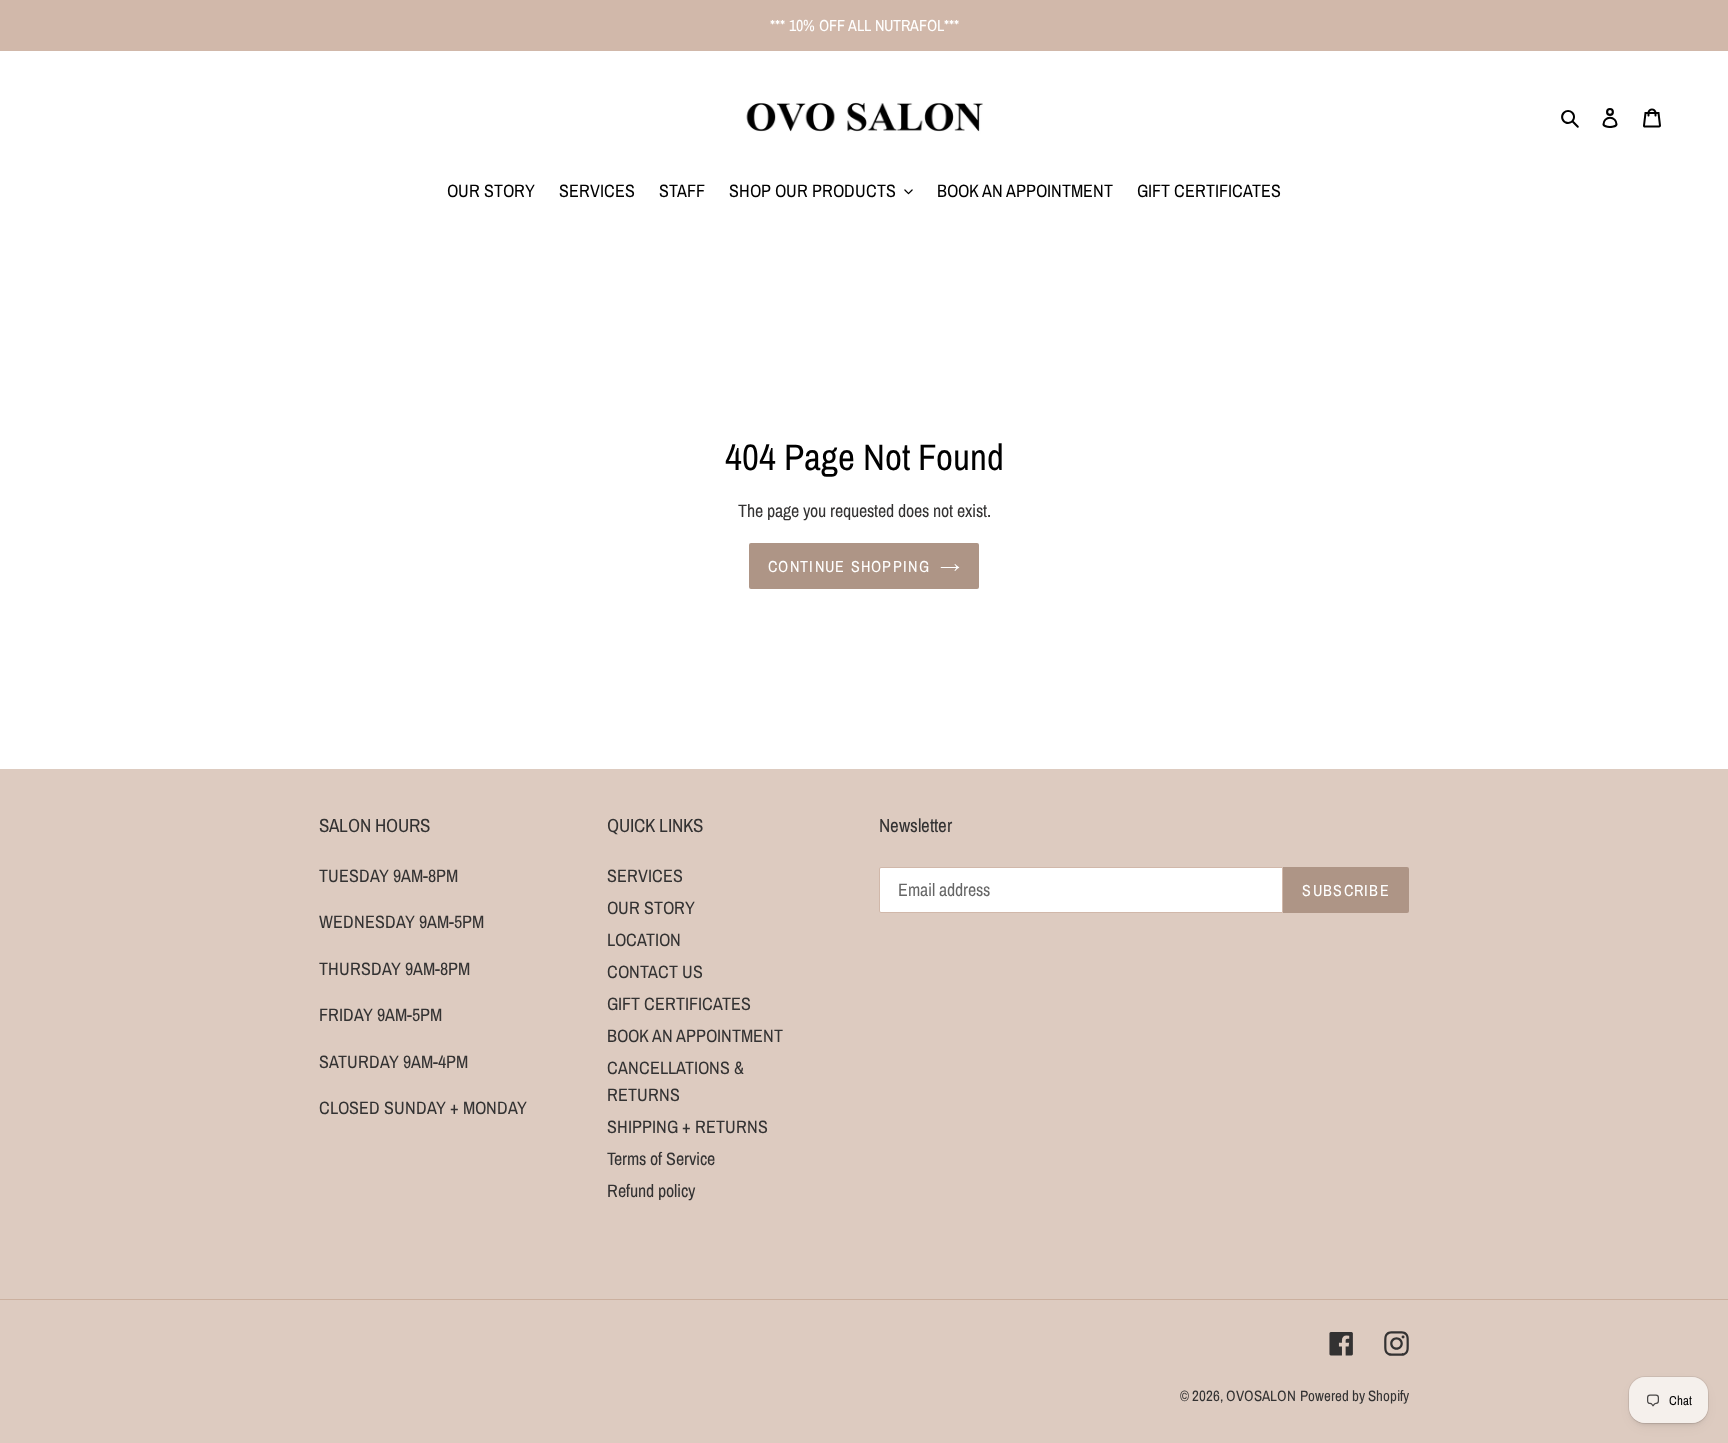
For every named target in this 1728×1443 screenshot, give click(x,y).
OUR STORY (651, 907)
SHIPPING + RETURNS (687, 1126)
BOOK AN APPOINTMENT (695, 1035)
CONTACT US (655, 971)
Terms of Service (661, 1158)
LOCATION (644, 939)
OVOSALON (1261, 1395)
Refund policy (651, 1190)
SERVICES (645, 875)
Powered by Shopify (1354, 1395)
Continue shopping (849, 566)
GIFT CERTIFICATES (679, 1003)
